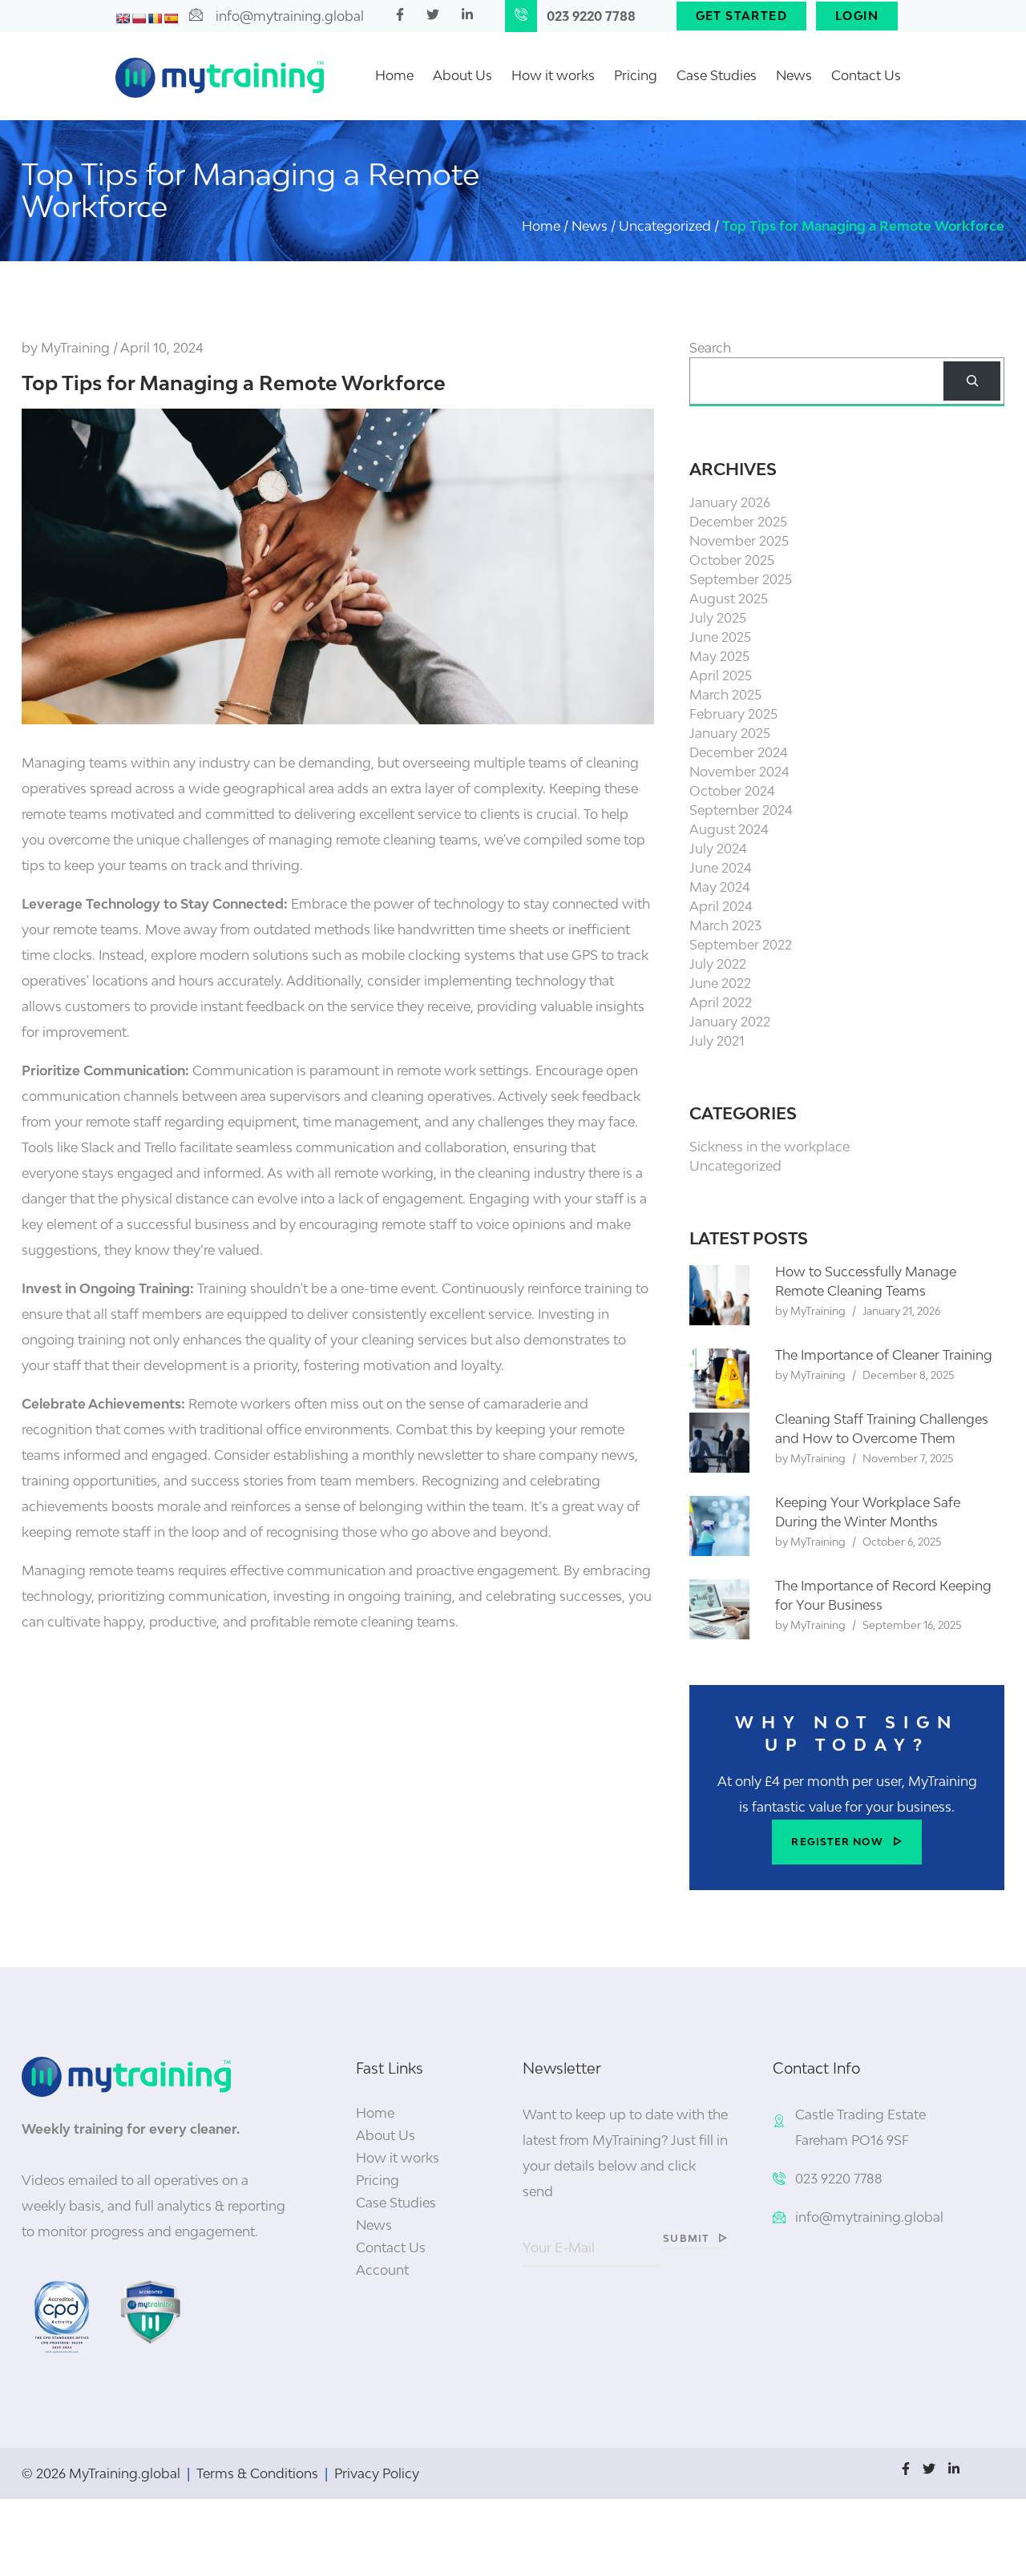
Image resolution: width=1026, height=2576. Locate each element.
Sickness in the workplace (769, 1147)
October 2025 (732, 560)
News (794, 75)
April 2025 (721, 675)
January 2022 (730, 1022)
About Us (463, 75)
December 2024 (739, 752)
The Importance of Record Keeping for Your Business (883, 1595)
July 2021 (717, 1041)
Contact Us (866, 75)
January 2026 (730, 502)
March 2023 (725, 925)
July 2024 (718, 849)
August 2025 (729, 599)
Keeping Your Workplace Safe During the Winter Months (868, 1512)
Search (710, 348)
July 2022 (718, 964)
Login (857, 16)
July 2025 (718, 618)
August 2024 (729, 829)
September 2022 (741, 945)
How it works (553, 75)
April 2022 (721, 1002)
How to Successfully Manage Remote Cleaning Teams (866, 1281)
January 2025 (730, 733)
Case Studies (717, 75)
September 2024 (741, 810)
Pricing (636, 75)
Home (394, 75)
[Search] (972, 381)
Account (382, 2270)
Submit (686, 2238)
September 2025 (741, 579)
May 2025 (719, 656)
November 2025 (739, 541)
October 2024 (732, 791)
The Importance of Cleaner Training (884, 1355)
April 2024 (721, 906)
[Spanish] (171, 18)
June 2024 (721, 868)
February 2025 (733, 714)
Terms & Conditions (257, 2473)
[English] (123, 18)
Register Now (837, 1842)
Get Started (741, 16)
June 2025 (720, 637)
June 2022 (720, 983)
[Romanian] (155, 18)
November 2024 (739, 772)
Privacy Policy (377, 2473)
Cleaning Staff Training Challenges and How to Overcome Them (882, 1429)
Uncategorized (735, 1166)
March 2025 (725, 695)
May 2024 (720, 887)
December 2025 (738, 522)
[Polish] (139, 18)
